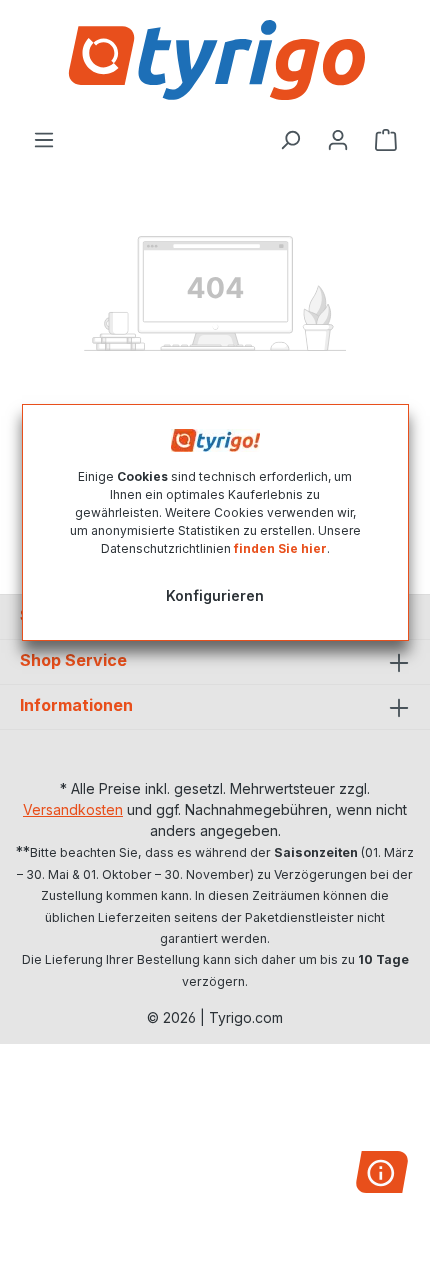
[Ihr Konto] (338, 140)
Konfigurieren (215, 595)
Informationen (76, 705)
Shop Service (73, 660)
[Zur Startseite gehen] (215, 60)
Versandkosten (73, 809)
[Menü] (44, 140)
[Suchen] (290, 140)
